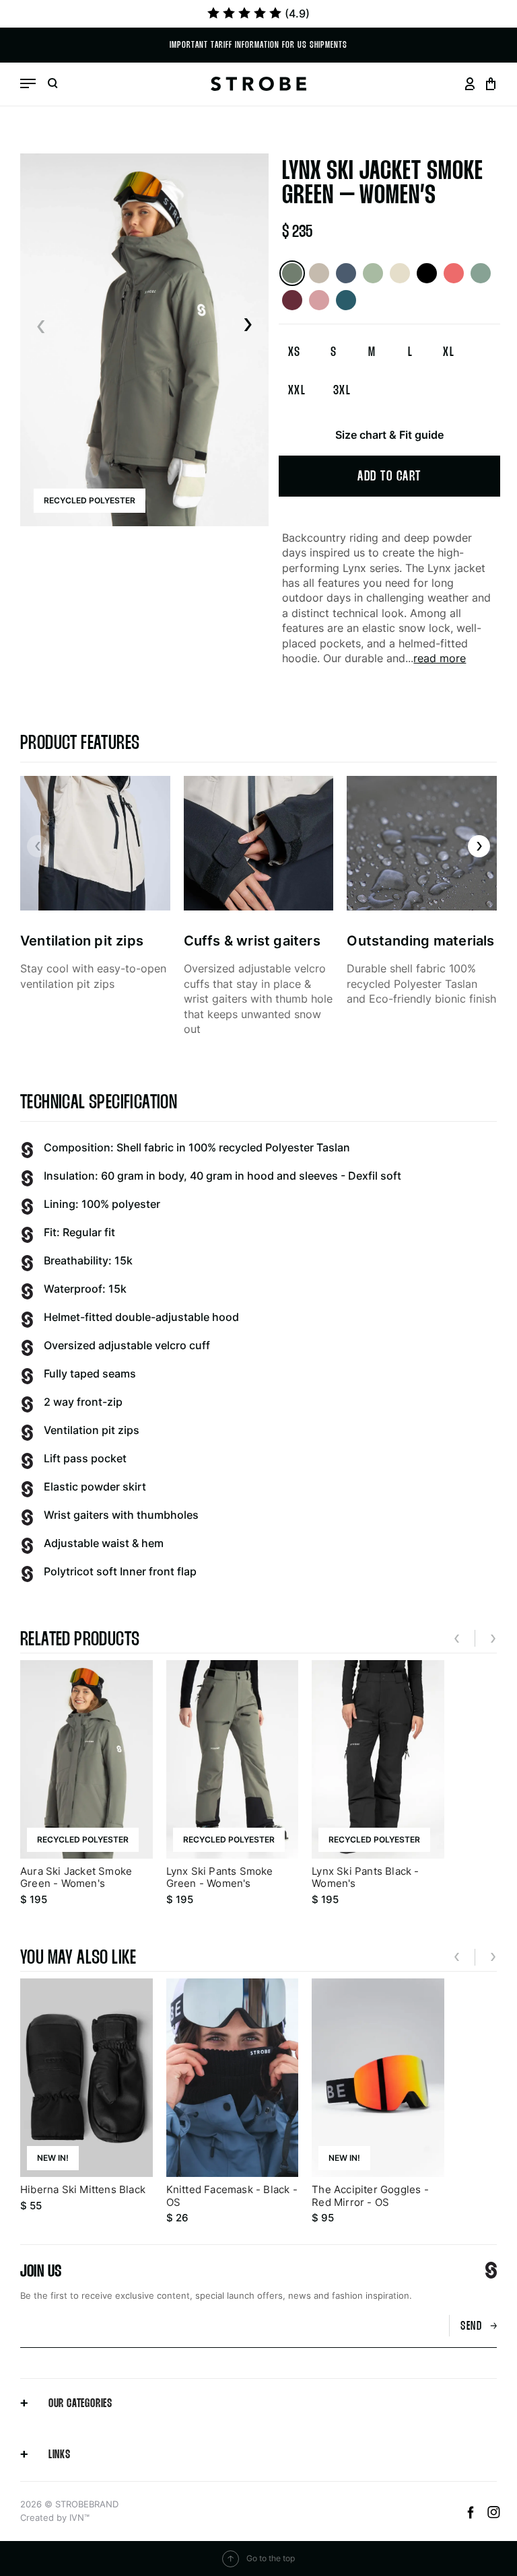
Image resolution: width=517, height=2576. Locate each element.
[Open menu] (28, 83)
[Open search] (53, 84)
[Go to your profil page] (470, 84)
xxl (297, 391)
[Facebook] (473, 2515)
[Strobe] (258, 84)
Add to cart (389, 477)
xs (295, 353)
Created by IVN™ (55, 2517)
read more (440, 658)
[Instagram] (494, 2515)
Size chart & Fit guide (389, 435)
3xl (342, 391)
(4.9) (297, 13)
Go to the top (271, 2558)
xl (449, 353)
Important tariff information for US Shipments (258, 45)
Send (471, 2327)
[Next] (247, 326)
